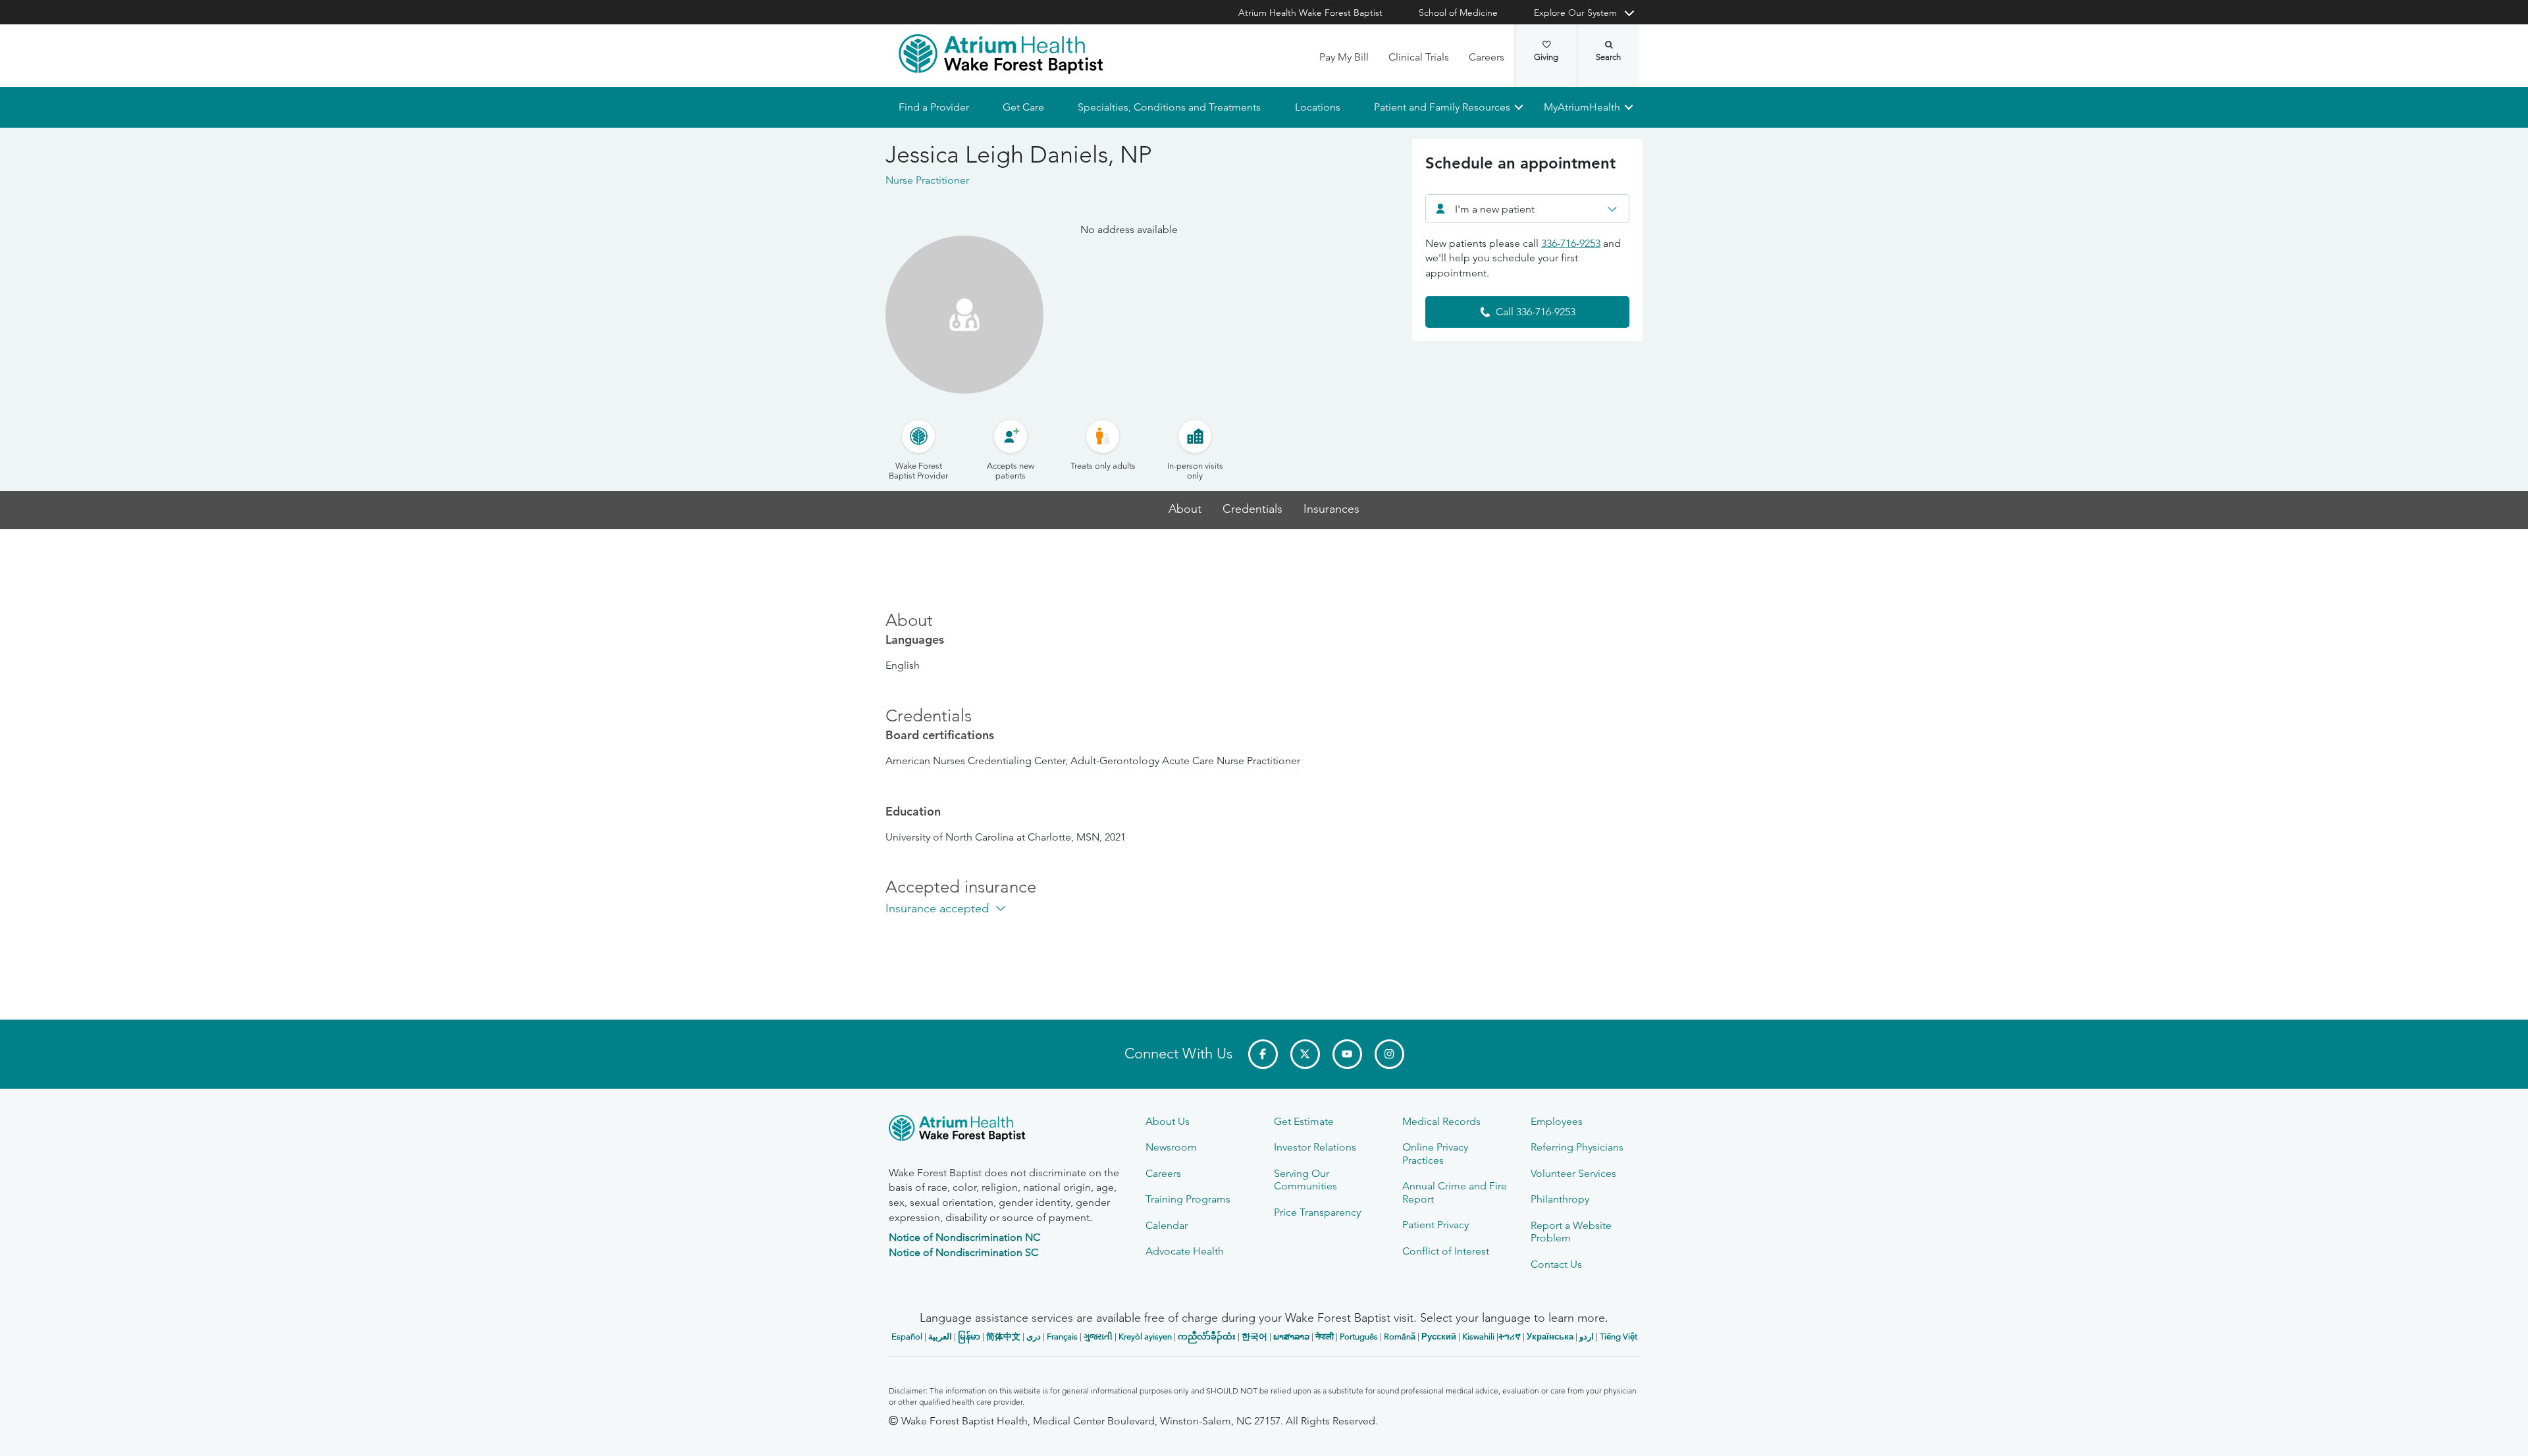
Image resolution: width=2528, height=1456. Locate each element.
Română (1400, 1337)
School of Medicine (1458, 13)
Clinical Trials (1419, 57)
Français (1062, 1337)
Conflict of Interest (1446, 1251)
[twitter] (1305, 1054)
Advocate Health (1185, 1251)
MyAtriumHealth (1582, 107)
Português (1359, 1337)
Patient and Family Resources (1441, 107)
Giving (1546, 57)
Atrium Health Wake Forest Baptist (1310, 13)
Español (907, 1337)
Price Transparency (1317, 1212)
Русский (1439, 1337)
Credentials (1252, 509)
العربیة (940, 1337)
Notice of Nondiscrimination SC (963, 1252)
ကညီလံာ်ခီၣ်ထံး (1207, 1337)
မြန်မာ (969, 1337)
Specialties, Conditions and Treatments (1169, 107)
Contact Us (1556, 1264)
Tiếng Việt (1619, 1337)
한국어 (1254, 1337)
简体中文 (1003, 1337)
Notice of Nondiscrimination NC (964, 1237)
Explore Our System (1575, 13)
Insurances (1331, 509)
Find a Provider (934, 107)
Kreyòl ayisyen (1145, 1337)
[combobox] (1527, 209)
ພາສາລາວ (1291, 1337)
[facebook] (1263, 1054)
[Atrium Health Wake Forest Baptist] (1001, 54)
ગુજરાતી (1098, 1337)
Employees (1557, 1121)
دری (1034, 1337)
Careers (1487, 57)
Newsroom (1171, 1147)
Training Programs (1188, 1199)
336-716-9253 (1571, 243)
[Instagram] (1389, 1054)
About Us (1168, 1121)
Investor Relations (1315, 1147)
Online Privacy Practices (1435, 1153)
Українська (1550, 1337)
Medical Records (1441, 1121)
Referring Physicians (1577, 1147)
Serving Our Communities (1305, 1180)
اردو (1587, 1337)
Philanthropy (1560, 1199)
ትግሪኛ (1510, 1337)
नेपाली (1325, 1337)
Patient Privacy (1435, 1225)
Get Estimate (1304, 1121)
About (1185, 509)
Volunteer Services (1573, 1173)
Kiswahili (1478, 1337)
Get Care (1023, 107)
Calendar (1167, 1225)
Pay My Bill (1344, 57)
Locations (1317, 107)
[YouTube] (1347, 1054)
